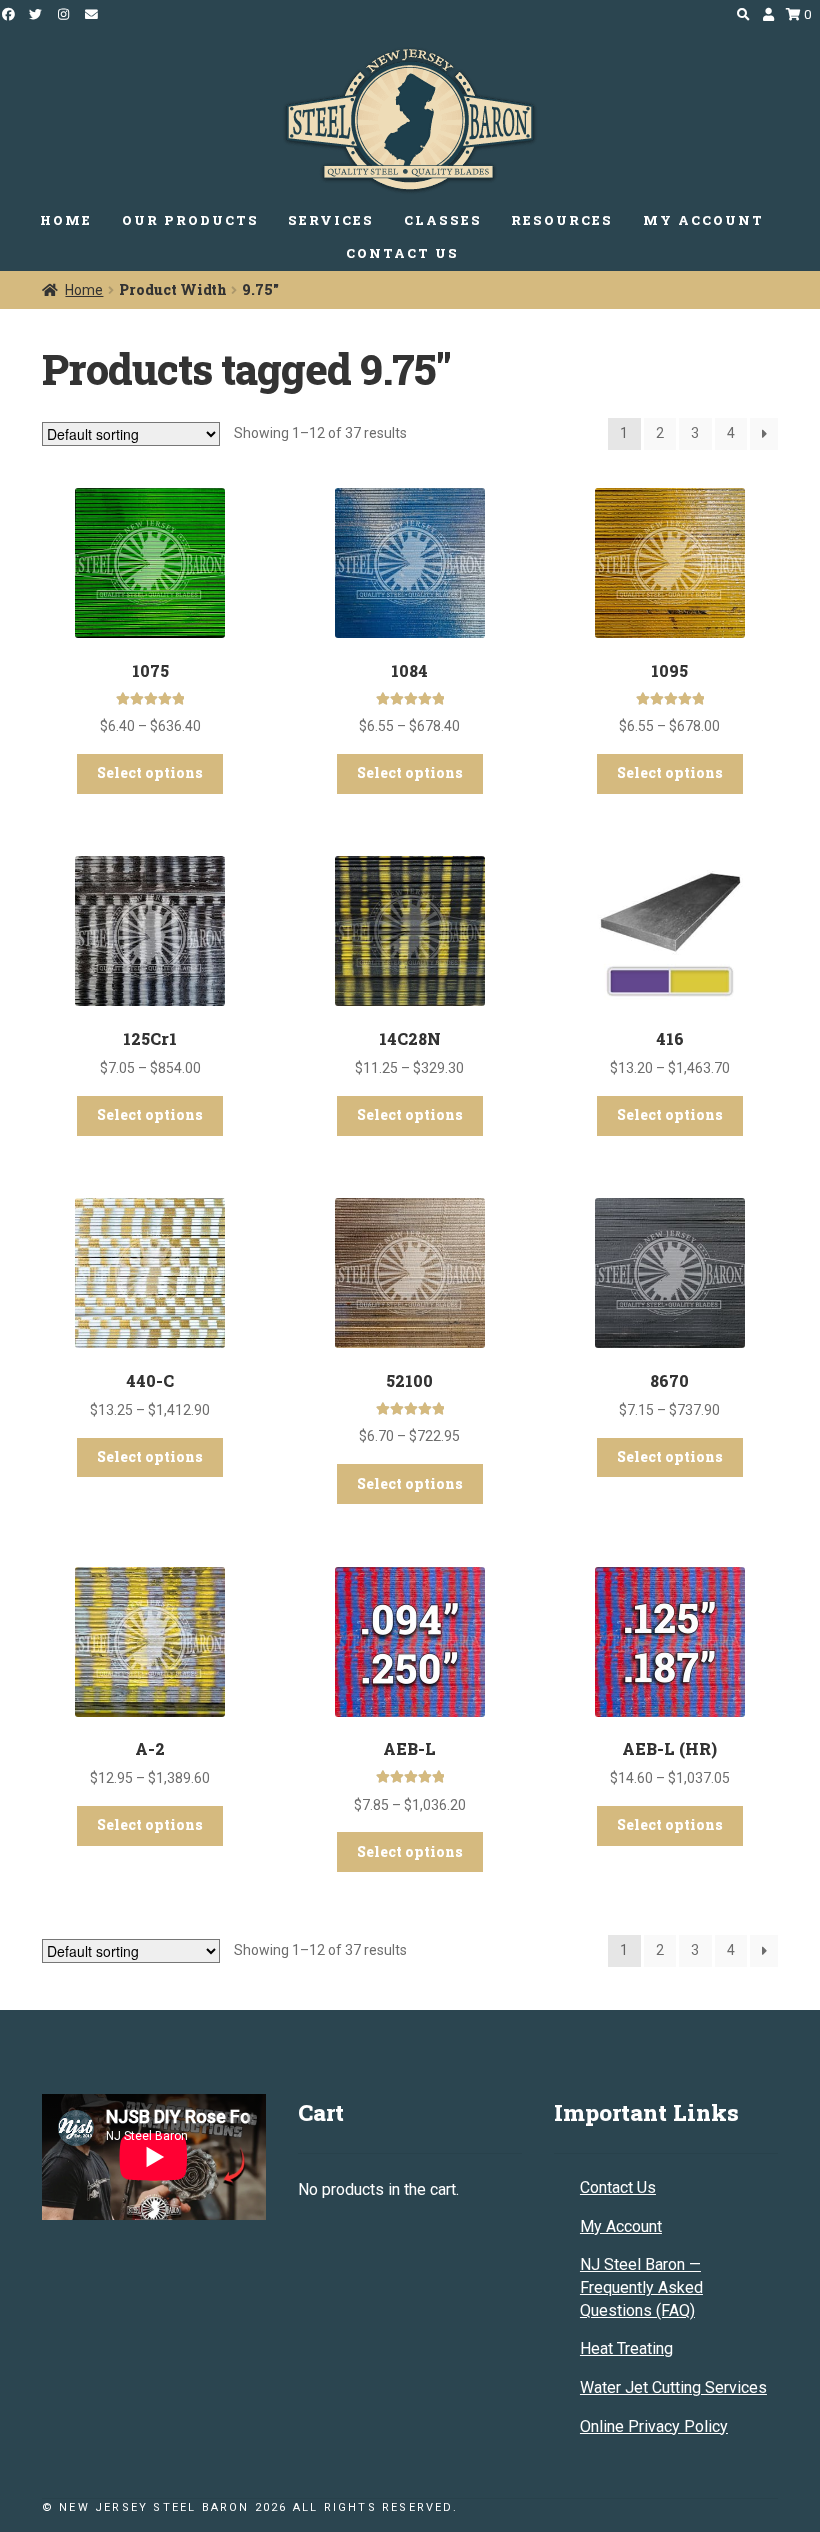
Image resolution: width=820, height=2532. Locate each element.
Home (84, 290)
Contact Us (618, 2187)
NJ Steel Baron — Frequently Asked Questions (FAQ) (641, 2287)
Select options (150, 772)
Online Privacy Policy (654, 2426)
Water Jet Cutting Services (673, 2387)
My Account (621, 2226)
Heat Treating (626, 2348)
